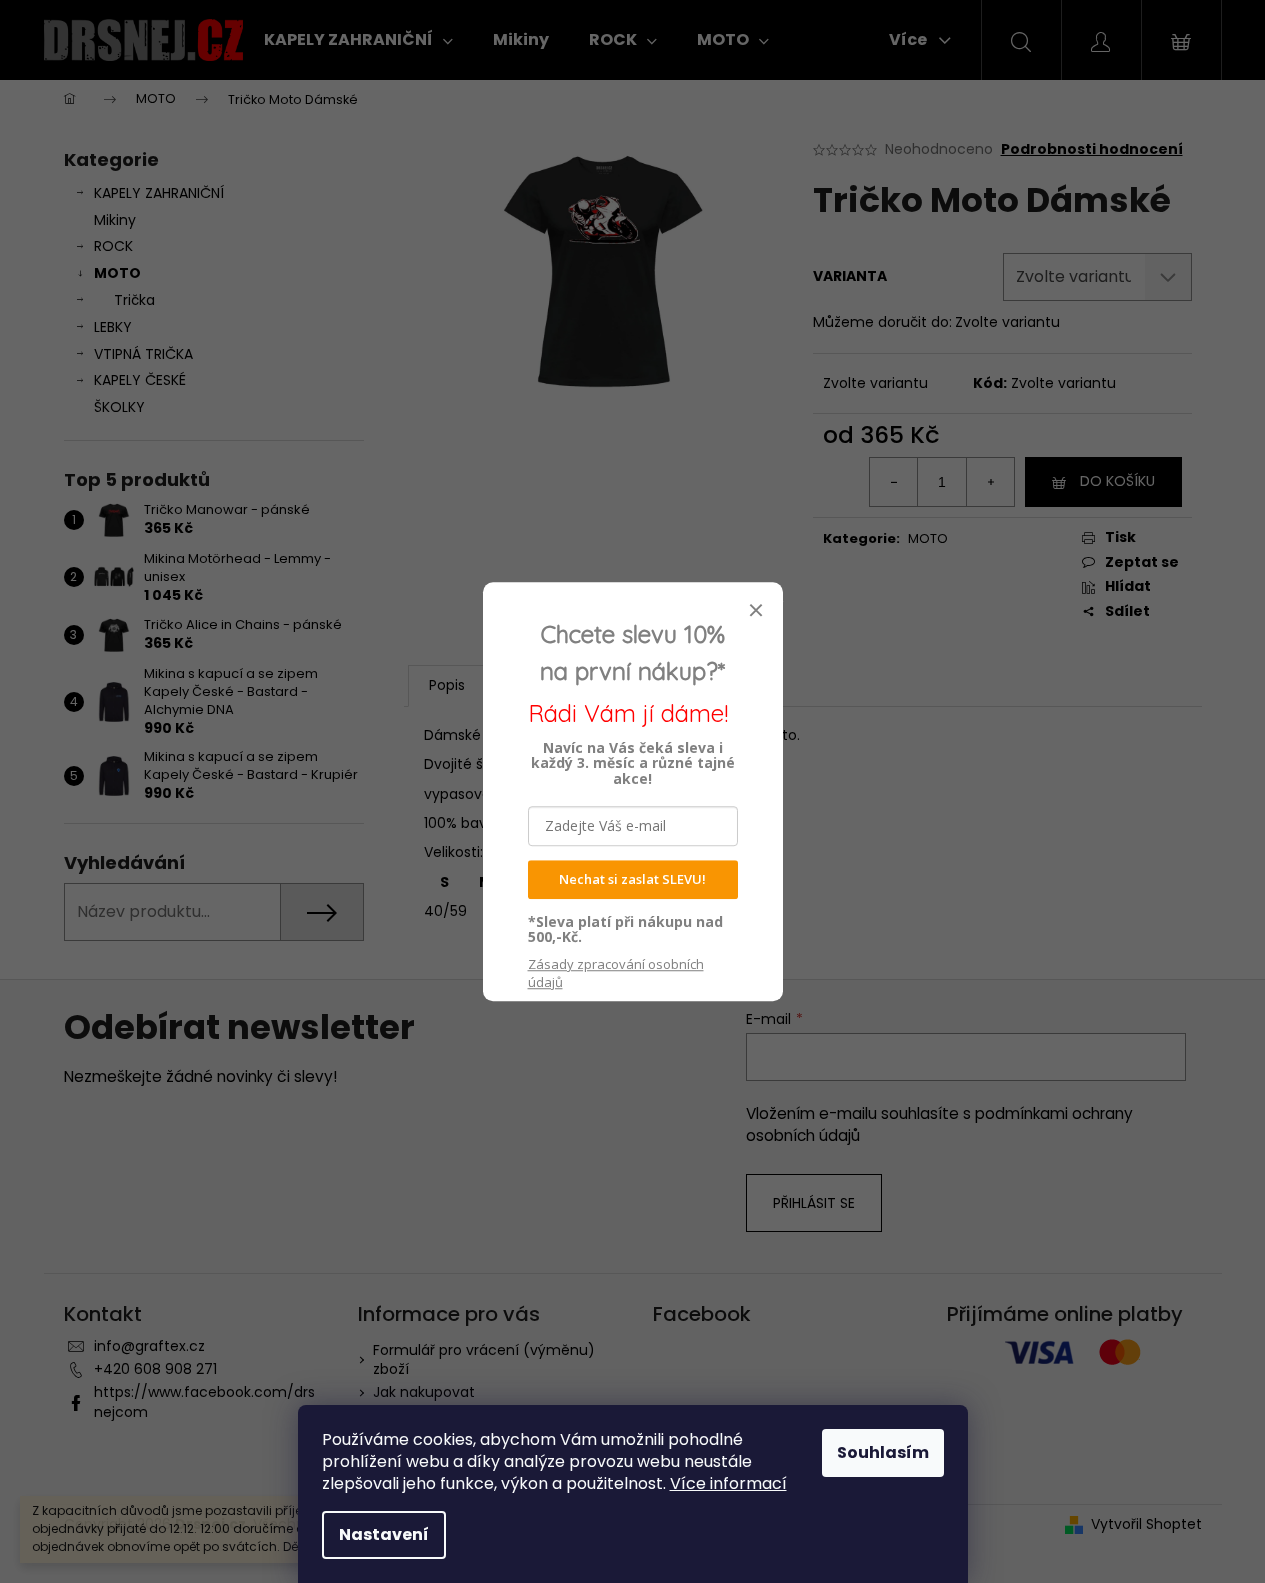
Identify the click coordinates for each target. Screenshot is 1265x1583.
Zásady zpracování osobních (616, 973)
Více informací (728, 1483)
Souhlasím (883, 1452)
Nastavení (384, 1534)
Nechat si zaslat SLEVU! (632, 879)
